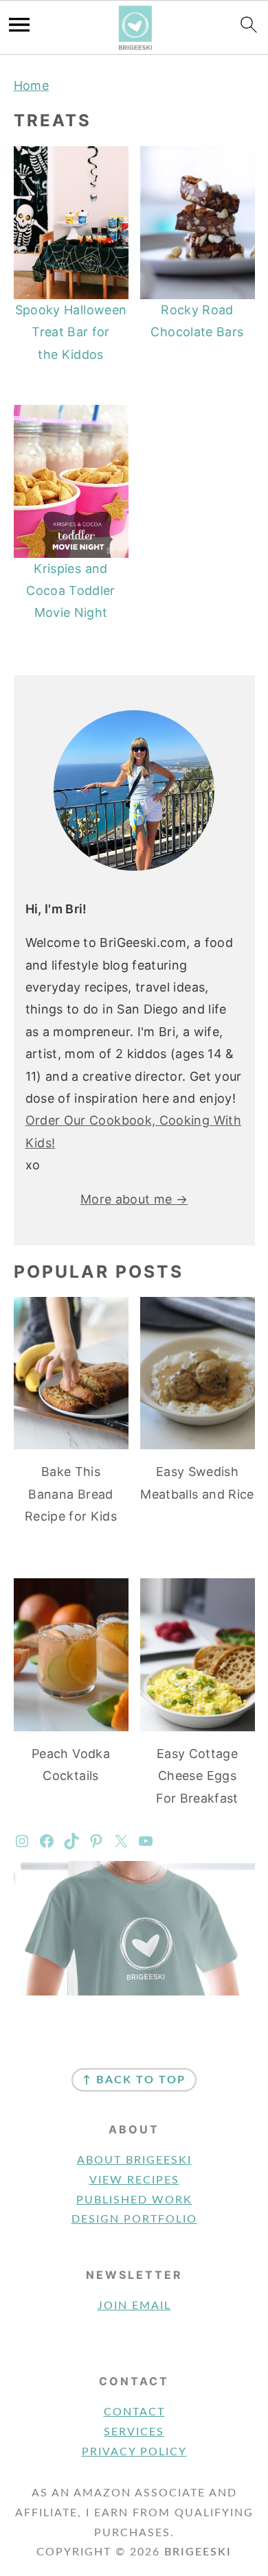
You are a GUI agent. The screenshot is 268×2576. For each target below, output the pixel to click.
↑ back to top (134, 2080)
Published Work (134, 2200)
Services (134, 2432)
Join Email (134, 2306)
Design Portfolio (134, 2219)
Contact (134, 2412)
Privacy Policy (134, 2452)
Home (31, 85)
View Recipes (134, 2180)
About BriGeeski (134, 2160)
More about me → (134, 1199)
